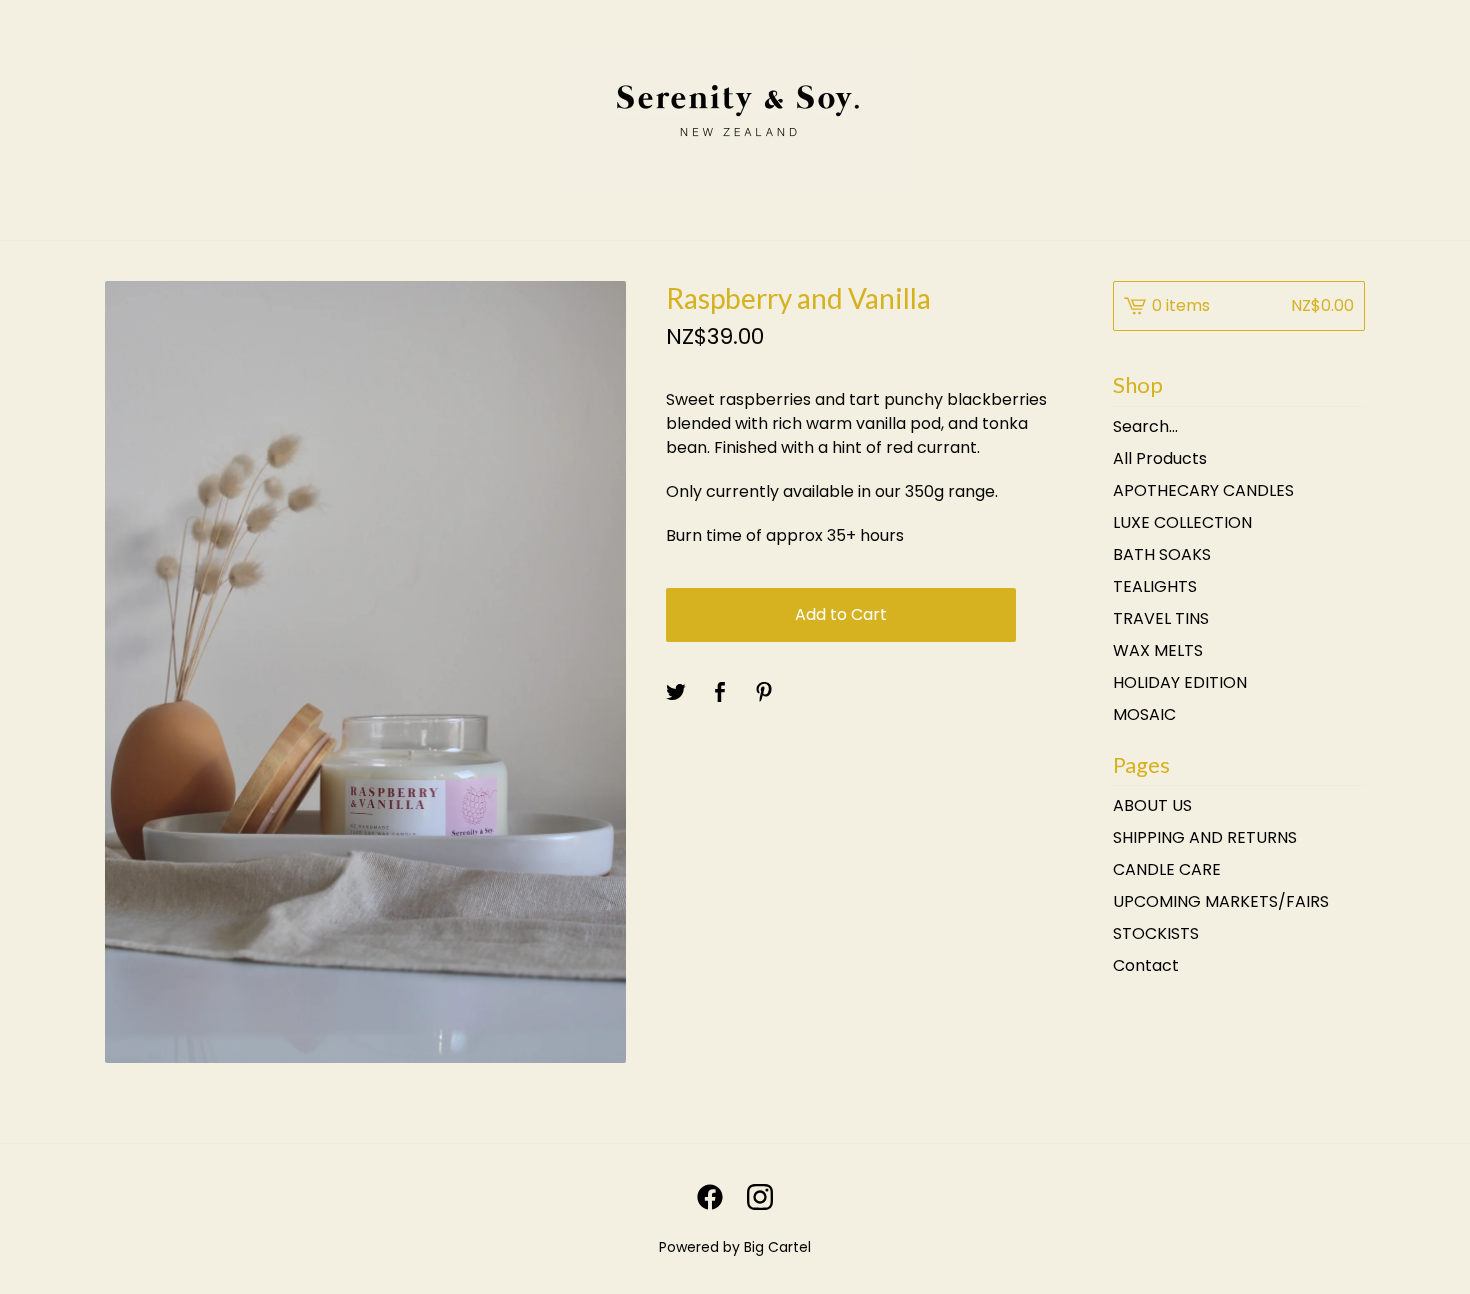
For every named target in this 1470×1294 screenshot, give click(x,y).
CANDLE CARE (1167, 869)
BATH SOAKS (1162, 554)
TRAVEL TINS (1161, 618)
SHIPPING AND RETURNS (1205, 837)
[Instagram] (760, 1197)
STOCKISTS (1156, 933)
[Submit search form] (1350, 427)
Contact (1146, 965)
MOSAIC (1144, 714)
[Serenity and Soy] (735, 120)
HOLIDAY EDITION (1180, 682)
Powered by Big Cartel (735, 1247)
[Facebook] (710, 1197)
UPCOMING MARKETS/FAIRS (1221, 901)
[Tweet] (676, 693)
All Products (1160, 458)
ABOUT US (1152, 805)
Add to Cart (841, 614)
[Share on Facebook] (720, 693)
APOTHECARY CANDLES (1203, 490)
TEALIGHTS (1155, 586)
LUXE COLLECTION (1182, 522)
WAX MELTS (1158, 650)
